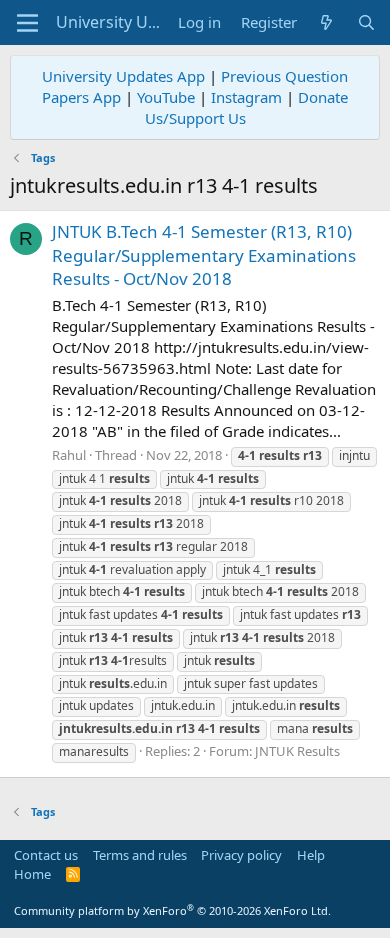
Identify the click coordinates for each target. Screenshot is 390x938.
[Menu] (27, 23)
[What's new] (326, 22)
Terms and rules (140, 855)
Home (32, 874)
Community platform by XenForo (172, 910)
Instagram (246, 97)
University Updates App (123, 76)
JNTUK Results (297, 751)
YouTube (166, 97)
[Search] (366, 22)
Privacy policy (241, 855)
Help (311, 855)
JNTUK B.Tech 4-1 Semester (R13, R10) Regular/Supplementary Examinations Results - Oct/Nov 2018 (204, 255)
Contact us (46, 855)
